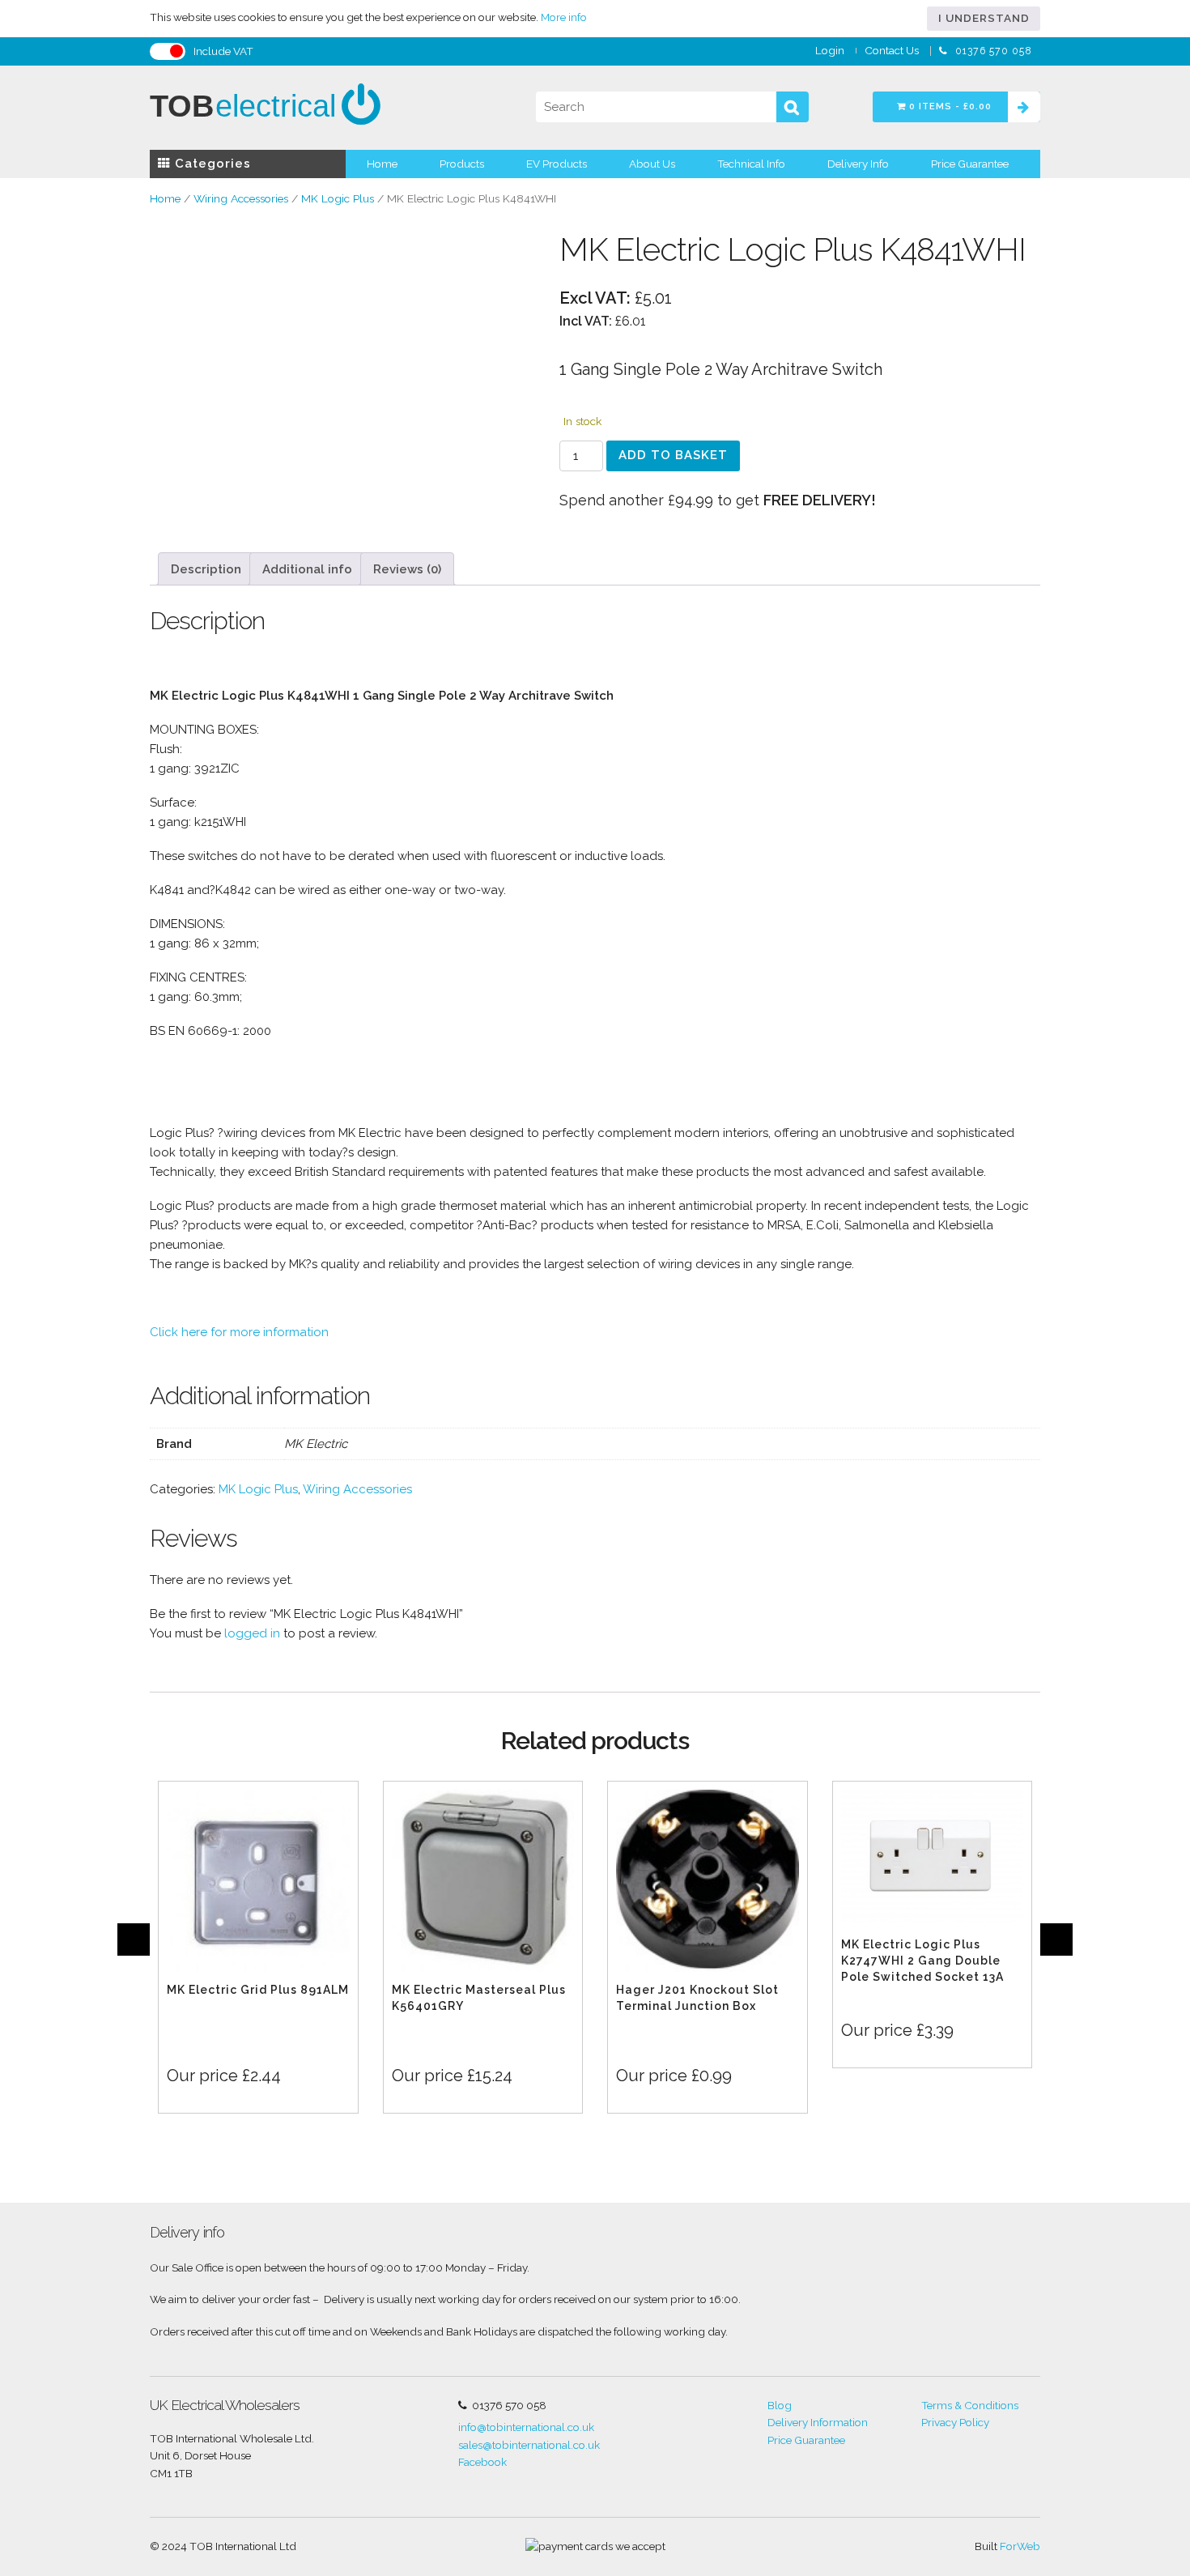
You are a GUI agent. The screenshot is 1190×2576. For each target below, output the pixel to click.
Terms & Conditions (970, 2405)
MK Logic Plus (338, 198)
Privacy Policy (955, 2422)
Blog (780, 2405)
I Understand (984, 18)
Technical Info (751, 164)
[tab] (206, 569)
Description (206, 569)
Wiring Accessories (241, 198)
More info (564, 17)
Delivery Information (818, 2422)
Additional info (307, 569)
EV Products (557, 164)
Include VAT (223, 51)
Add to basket (673, 455)
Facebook (482, 2462)
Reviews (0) (407, 569)
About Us (652, 164)
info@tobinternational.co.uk (526, 2427)
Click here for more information (239, 1332)
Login (830, 50)
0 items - (949, 106)
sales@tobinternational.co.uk (529, 2445)
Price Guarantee (970, 164)
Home (382, 164)
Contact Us (892, 50)
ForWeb (1020, 2546)
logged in (252, 1633)
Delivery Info (858, 164)
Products (462, 164)
